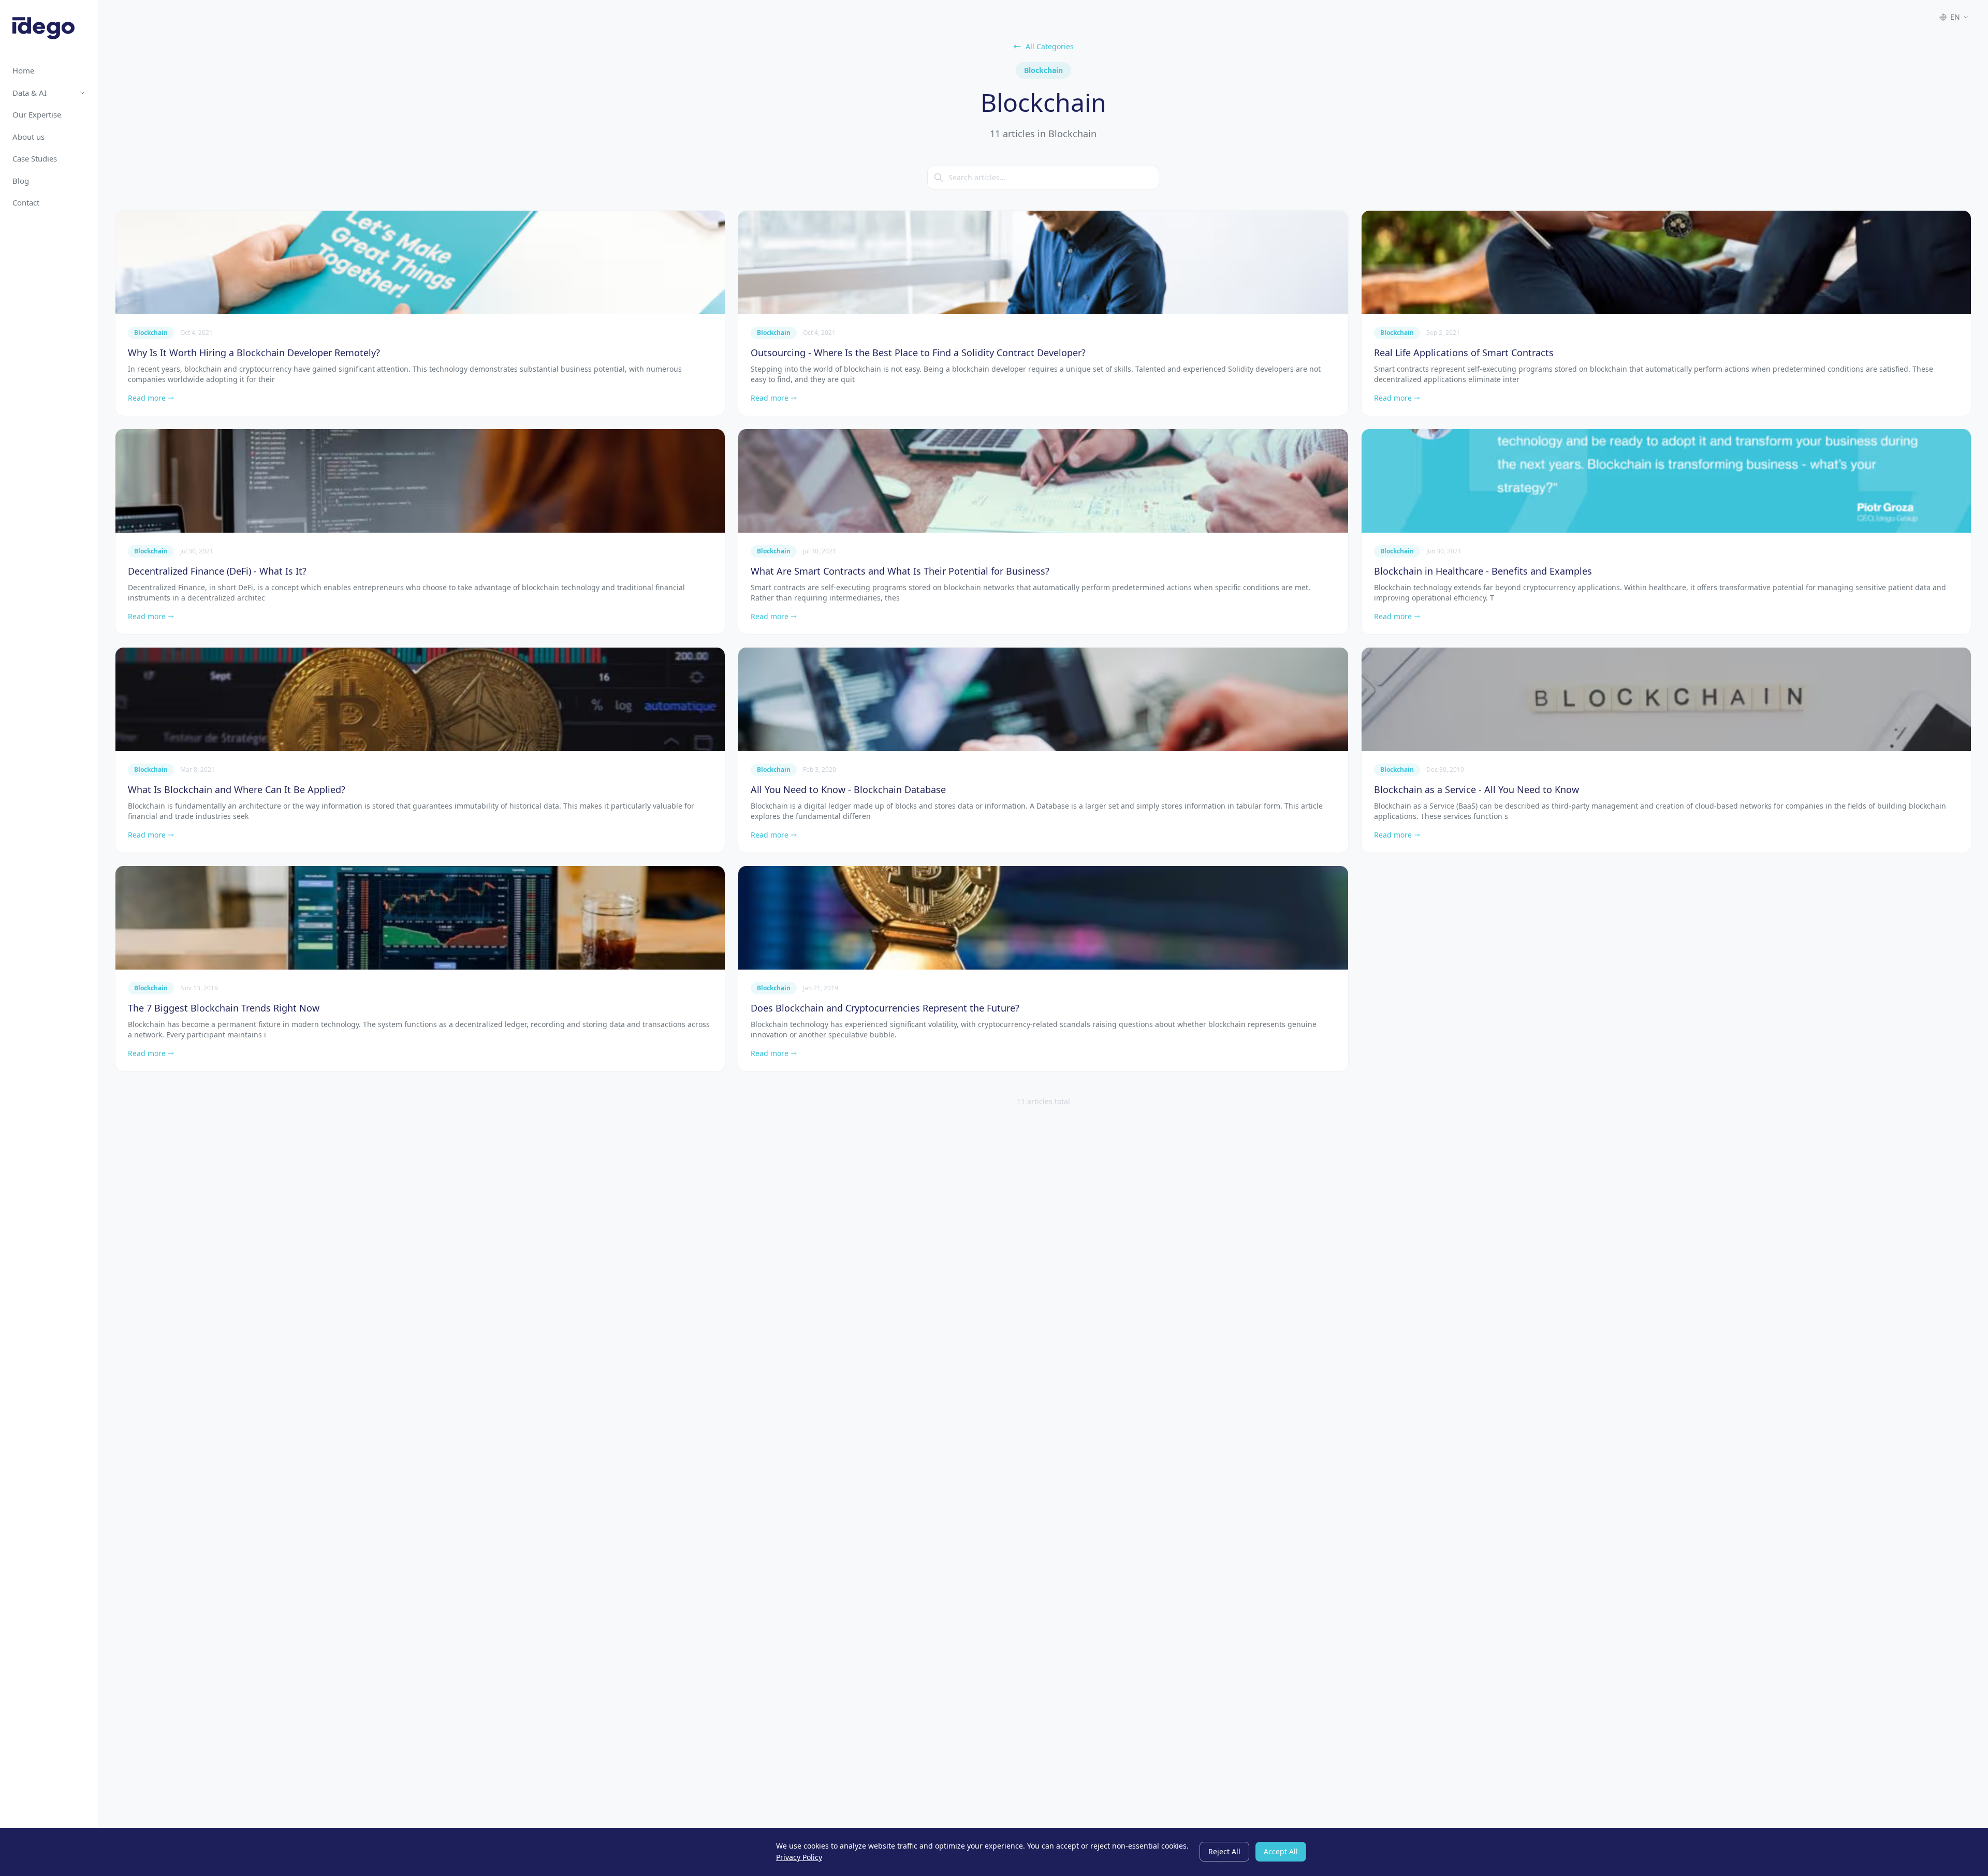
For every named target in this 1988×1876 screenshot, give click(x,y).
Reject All (1224, 1851)
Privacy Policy (799, 1857)
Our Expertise (37, 114)
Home (23, 70)
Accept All (1281, 1851)
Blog (21, 181)
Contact (26, 202)
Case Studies (35, 158)
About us (28, 137)
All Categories (1050, 46)
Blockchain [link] (151, 333)
